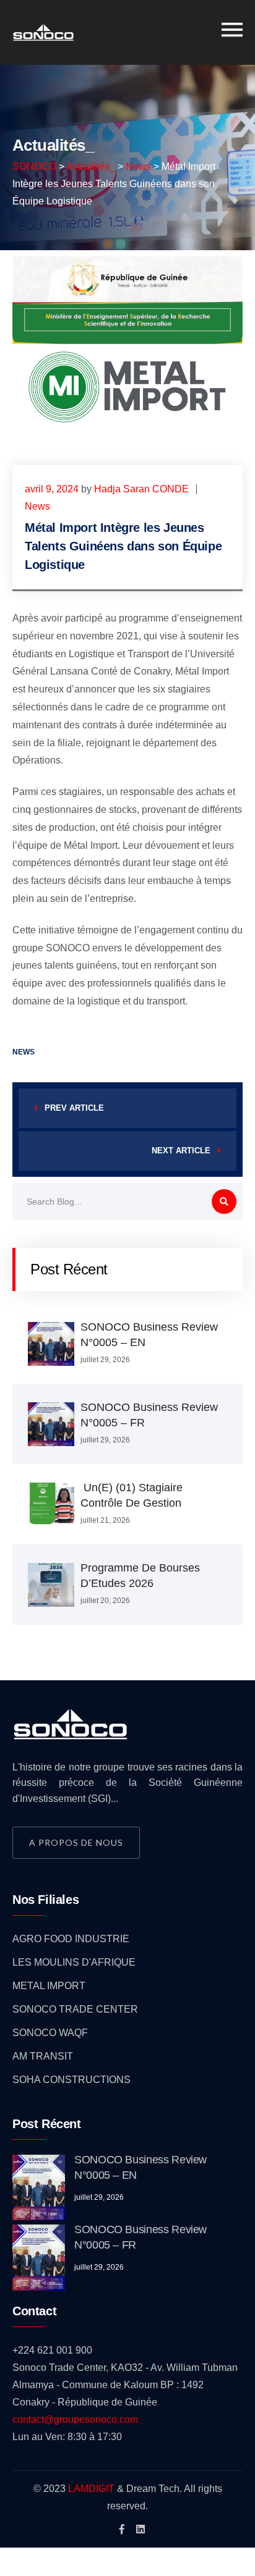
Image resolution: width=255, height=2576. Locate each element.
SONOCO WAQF (50, 2033)
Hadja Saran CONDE (141, 489)
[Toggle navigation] (232, 30)
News (37, 506)
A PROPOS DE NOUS (76, 1842)
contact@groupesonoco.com (75, 2419)
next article (181, 1151)
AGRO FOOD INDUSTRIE (71, 1939)
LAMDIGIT (91, 2489)
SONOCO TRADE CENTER (75, 2009)
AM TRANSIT (43, 2056)
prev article (74, 1108)
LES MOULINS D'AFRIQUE (74, 1962)
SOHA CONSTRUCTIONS (71, 2080)
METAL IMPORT (49, 1986)
